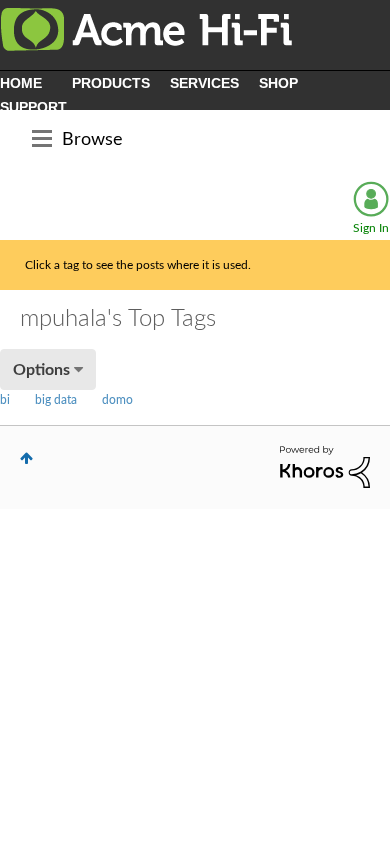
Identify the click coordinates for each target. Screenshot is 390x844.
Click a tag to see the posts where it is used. (138, 265)
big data (56, 400)
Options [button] (41, 370)
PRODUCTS (111, 83)
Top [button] (26, 458)
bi (5, 400)
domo (117, 400)
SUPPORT (33, 107)
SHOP (278, 83)
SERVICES (204, 83)
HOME (21, 83)
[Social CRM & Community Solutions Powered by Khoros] (325, 466)
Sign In (371, 228)
